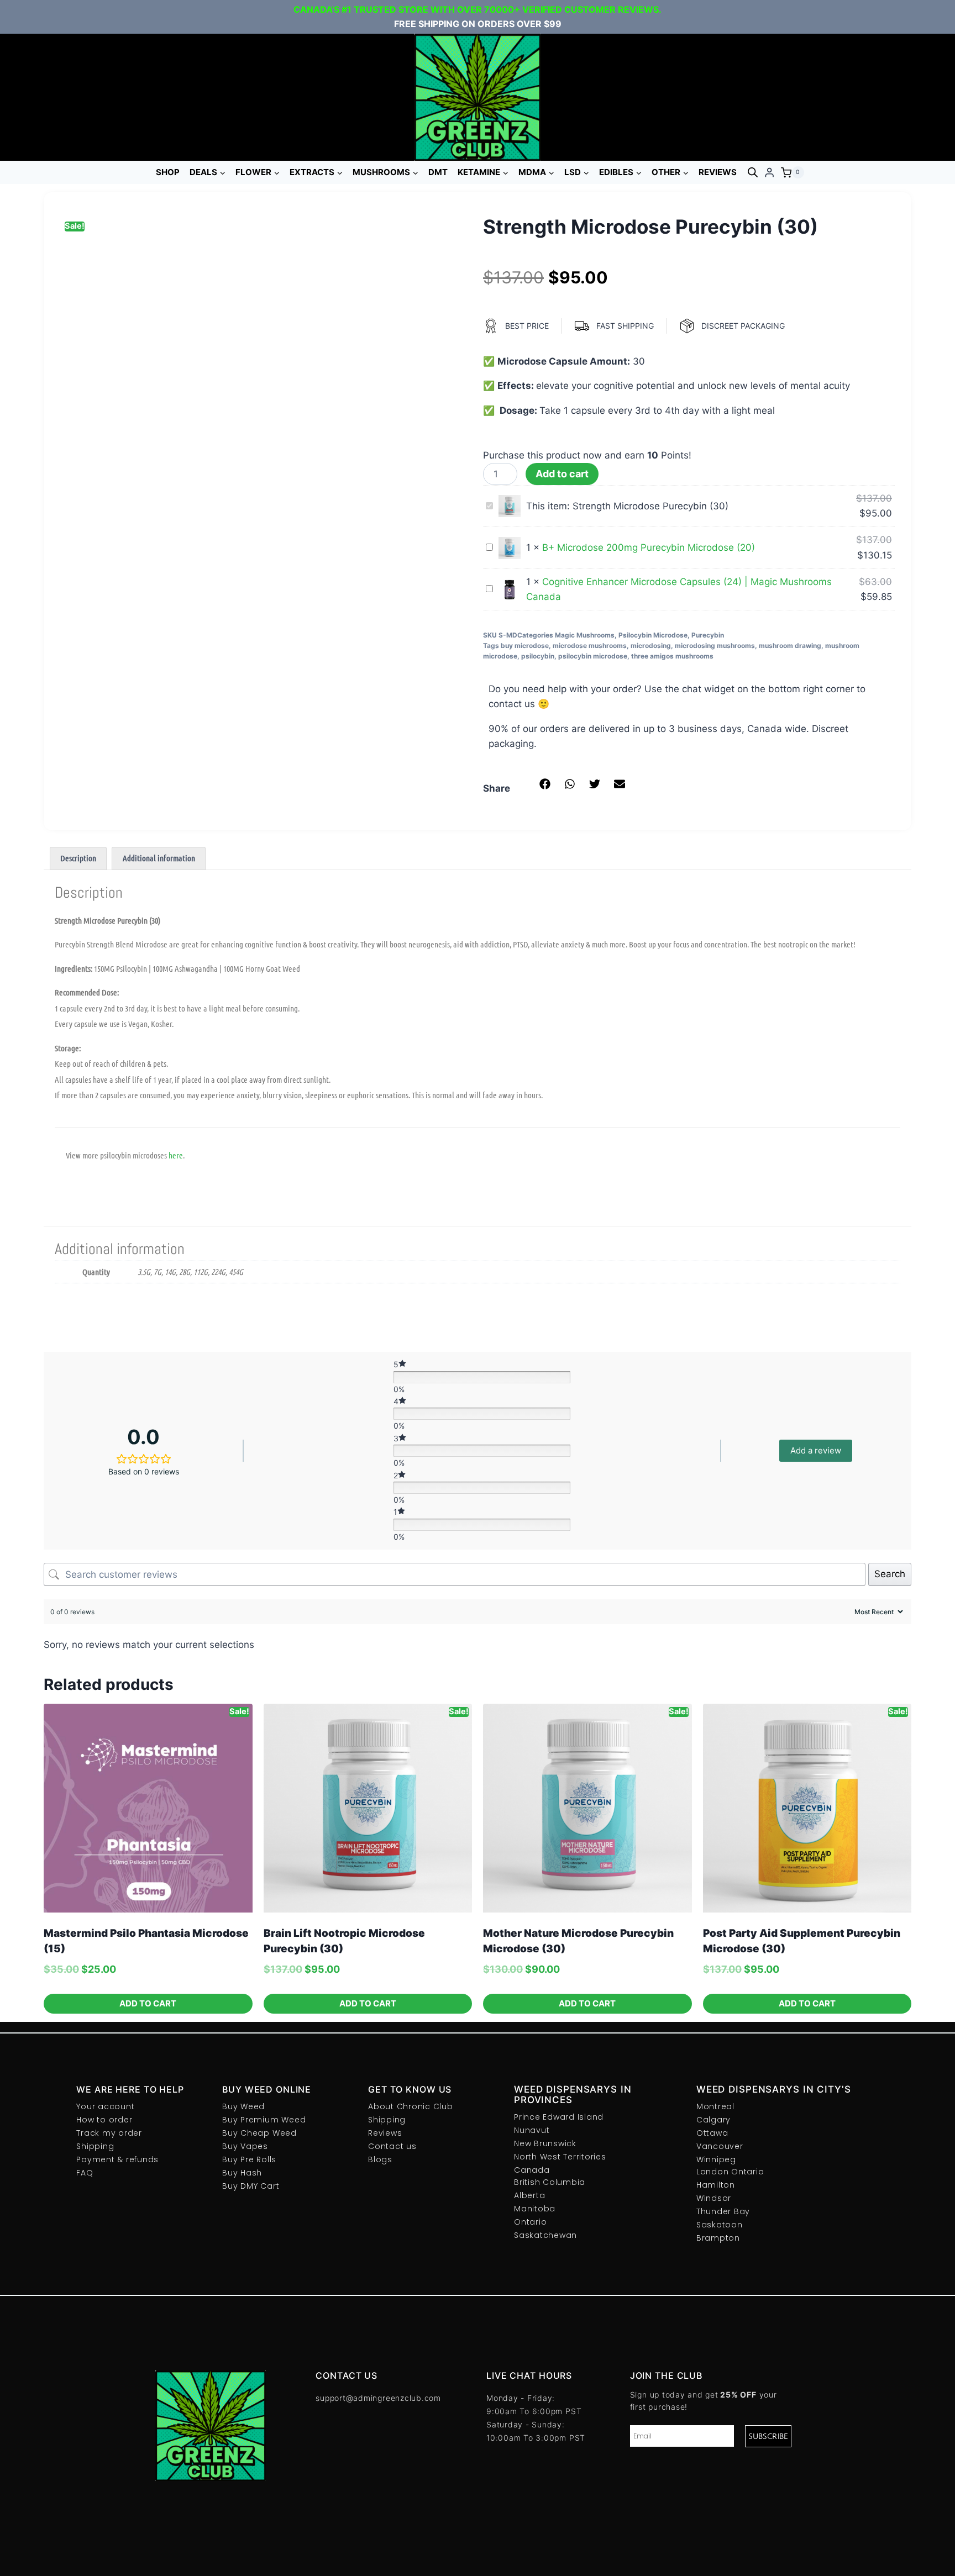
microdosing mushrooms (715, 646)
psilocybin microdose (593, 656)
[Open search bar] (753, 172)
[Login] (769, 173)
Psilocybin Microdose (653, 635)
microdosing (651, 646)
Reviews (718, 172)
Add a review (816, 1450)
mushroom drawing (790, 646)
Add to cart (562, 474)
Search (890, 1574)
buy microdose (525, 646)
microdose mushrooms (590, 646)
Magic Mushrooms (585, 635)
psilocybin (538, 656)
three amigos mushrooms (672, 656)
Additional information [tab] (159, 858)
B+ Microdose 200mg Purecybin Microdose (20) (649, 547)
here (176, 1155)
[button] (545, 784)
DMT (438, 172)
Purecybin (708, 635)
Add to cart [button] (148, 2003)
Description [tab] (78, 858)
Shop (168, 172)
